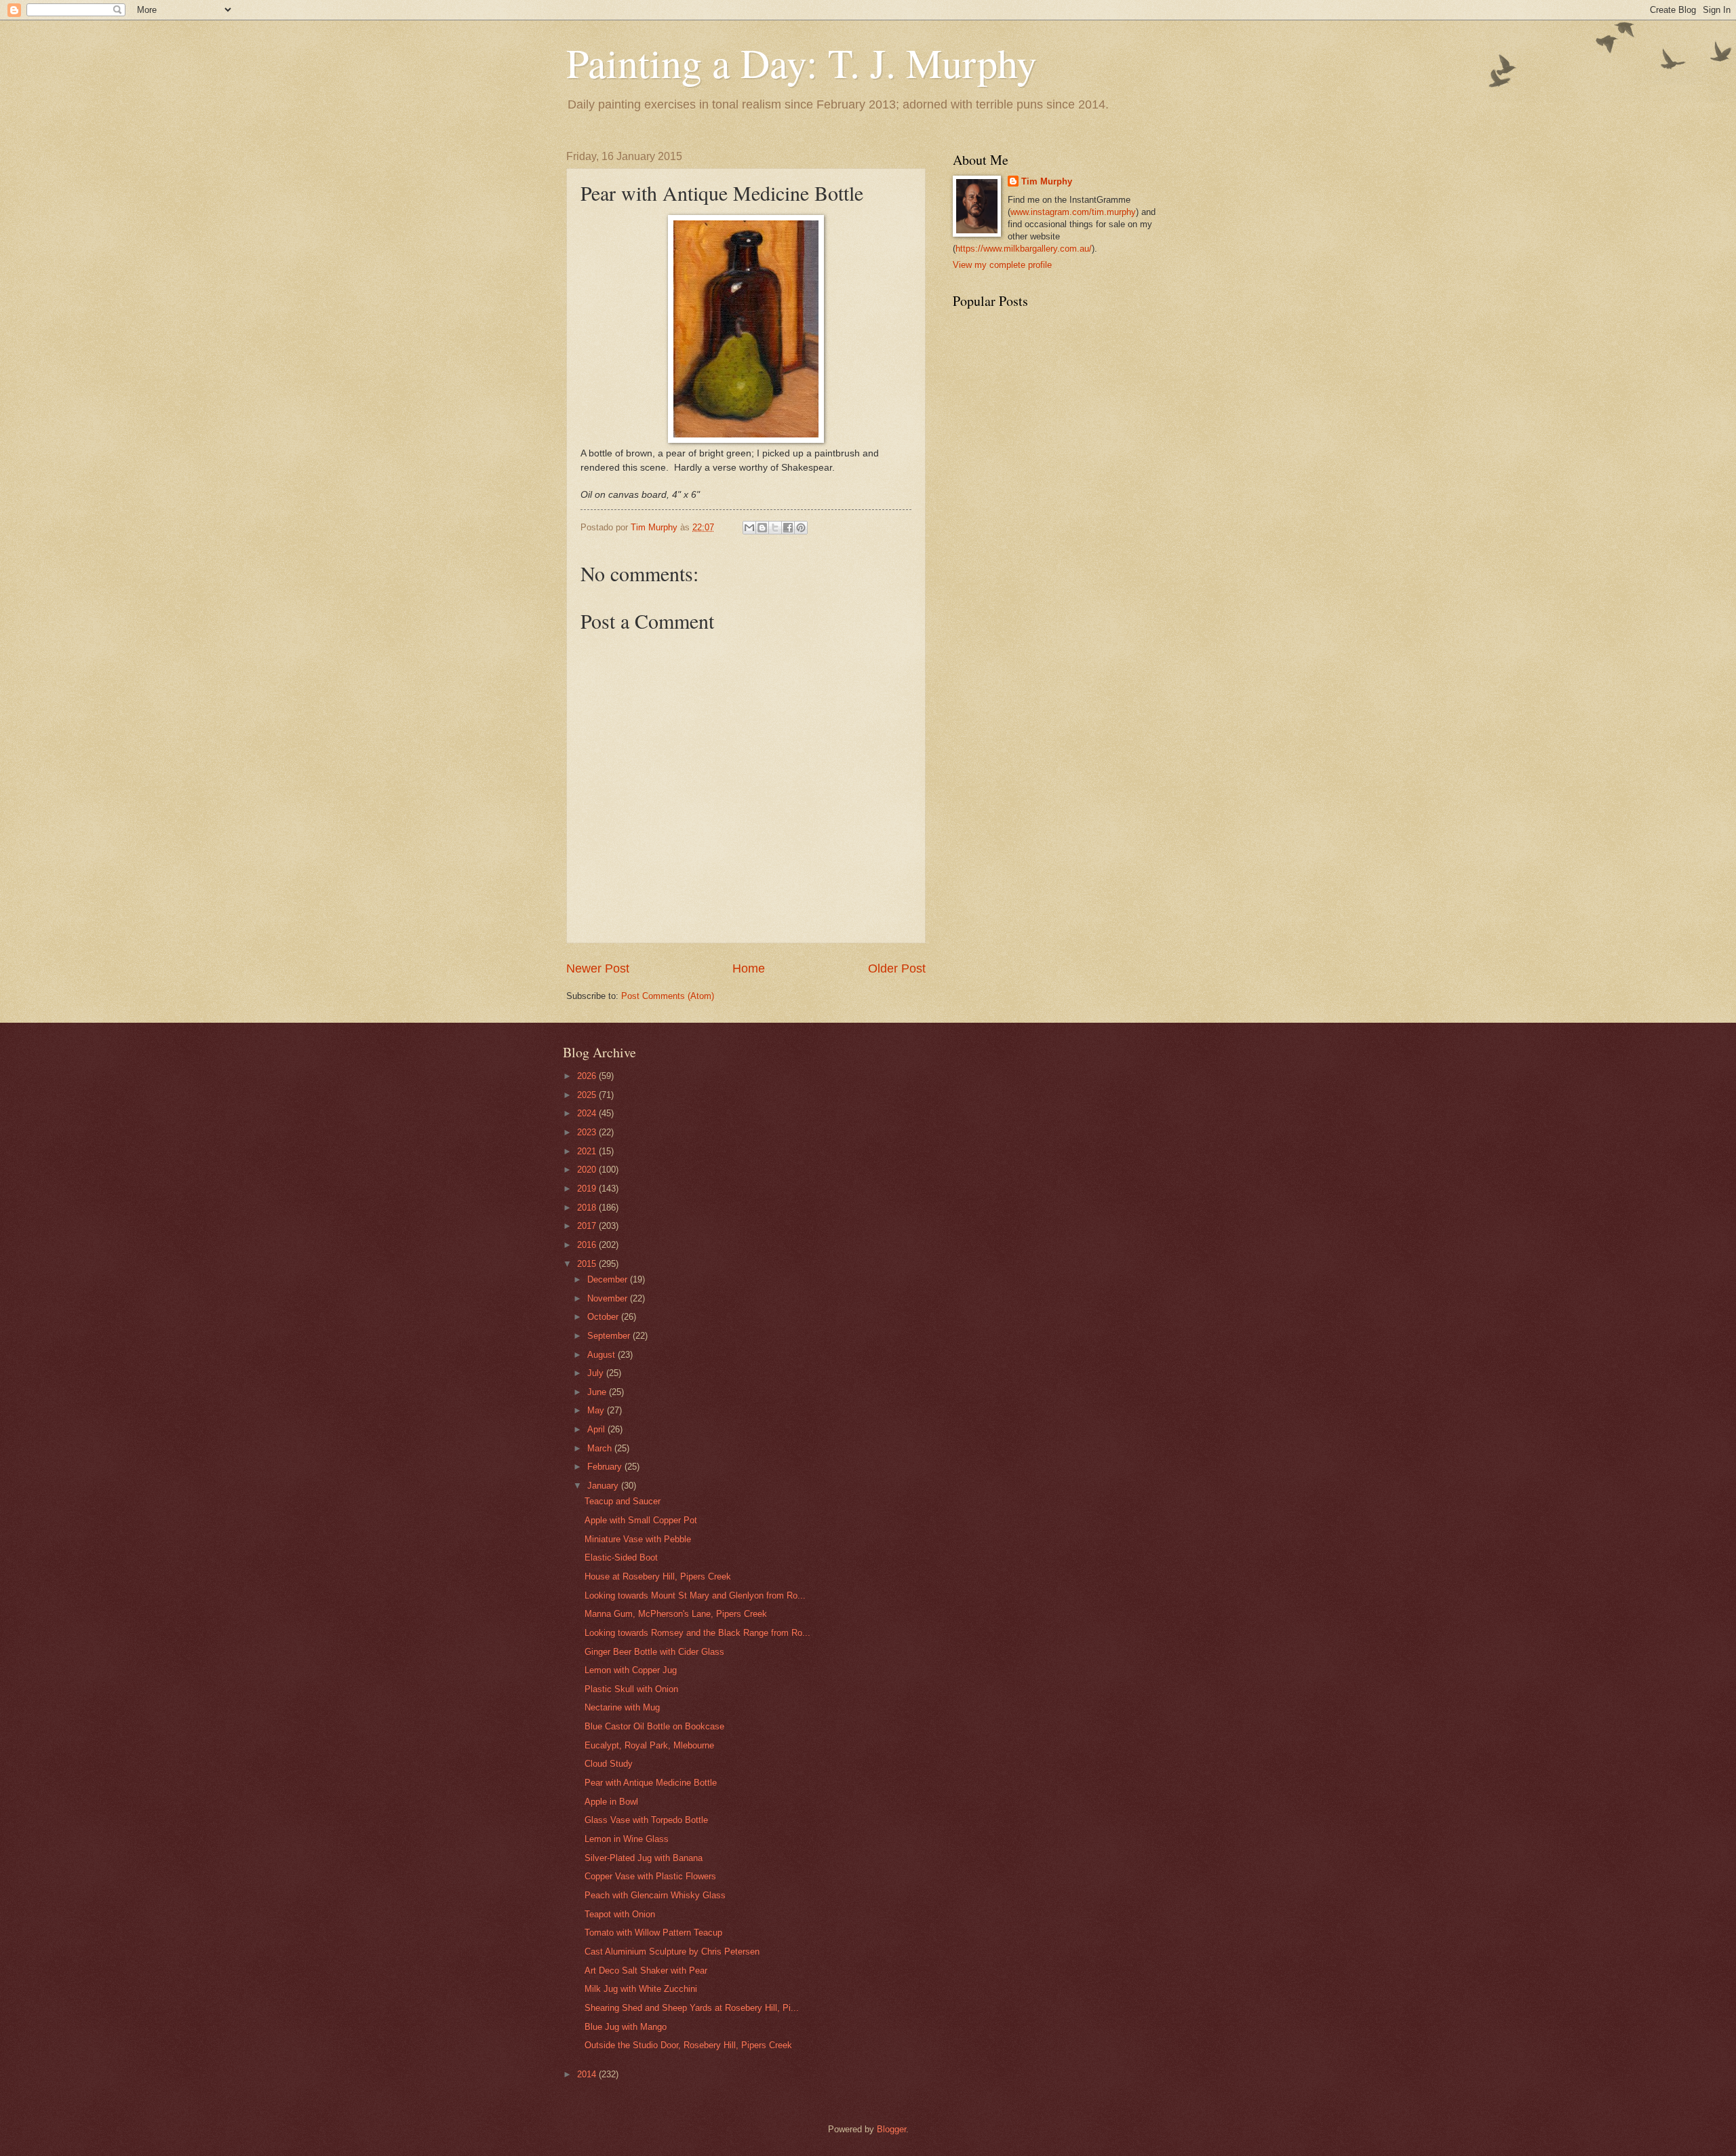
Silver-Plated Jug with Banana (644, 1858)
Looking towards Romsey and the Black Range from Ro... (697, 1633)
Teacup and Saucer (623, 1501)
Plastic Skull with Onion (631, 1689)
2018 (588, 1208)
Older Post (897, 968)
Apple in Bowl (611, 1802)
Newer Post (598, 968)
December (609, 1279)
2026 (588, 1076)
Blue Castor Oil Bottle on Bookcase (654, 1726)
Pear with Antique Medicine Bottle (651, 1783)
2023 (588, 1132)
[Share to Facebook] (788, 528)
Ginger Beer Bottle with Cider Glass (654, 1652)
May (597, 1410)
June (598, 1392)
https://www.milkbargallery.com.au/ (1024, 249)
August (603, 1355)
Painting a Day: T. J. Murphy (802, 62)
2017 (588, 1226)
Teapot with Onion (620, 1914)
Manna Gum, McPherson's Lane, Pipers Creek (676, 1614)
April (597, 1429)
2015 (588, 1264)
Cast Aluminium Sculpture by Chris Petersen (672, 1952)
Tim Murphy (1047, 181)
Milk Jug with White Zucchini (641, 1989)
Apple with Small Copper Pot (641, 1520)
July (597, 1373)
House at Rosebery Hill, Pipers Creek (658, 1576)
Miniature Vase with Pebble (638, 1539)
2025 (588, 1095)
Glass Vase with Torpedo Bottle (646, 1820)
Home (749, 968)
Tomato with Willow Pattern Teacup (653, 1933)
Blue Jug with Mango (626, 2027)
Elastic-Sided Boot (621, 1557)
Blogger (891, 2129)
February (606, 1467)
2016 (588, 1245)
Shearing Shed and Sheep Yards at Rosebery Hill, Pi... (692, 2008)
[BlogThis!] (762, 528)
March (601, 1448)
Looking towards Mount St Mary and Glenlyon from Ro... (695, 1595)
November (609, 1298)
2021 (588, 1151)
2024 (588, 1113)
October (604, 1317)
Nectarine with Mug (622, 1707)
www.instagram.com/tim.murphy (1073, 212)
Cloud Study (609, 1764)
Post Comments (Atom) (668, 996)
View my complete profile (1002, 265)
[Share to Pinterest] (801, 528)
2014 (588, 2074)
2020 (588, 1170)
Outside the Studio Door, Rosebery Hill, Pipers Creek (688, 2045)
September (610, 1336)
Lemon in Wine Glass (627, 1839)
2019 (588, 1189)
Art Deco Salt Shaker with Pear (646, 1971)
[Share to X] (775, 528)
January (604, 1486)
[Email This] (749, 528)
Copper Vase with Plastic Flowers (650, 1876)
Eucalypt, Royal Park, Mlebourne (649, 1745)
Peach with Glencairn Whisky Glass (655, 1895)
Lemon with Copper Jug (631, 1670)
